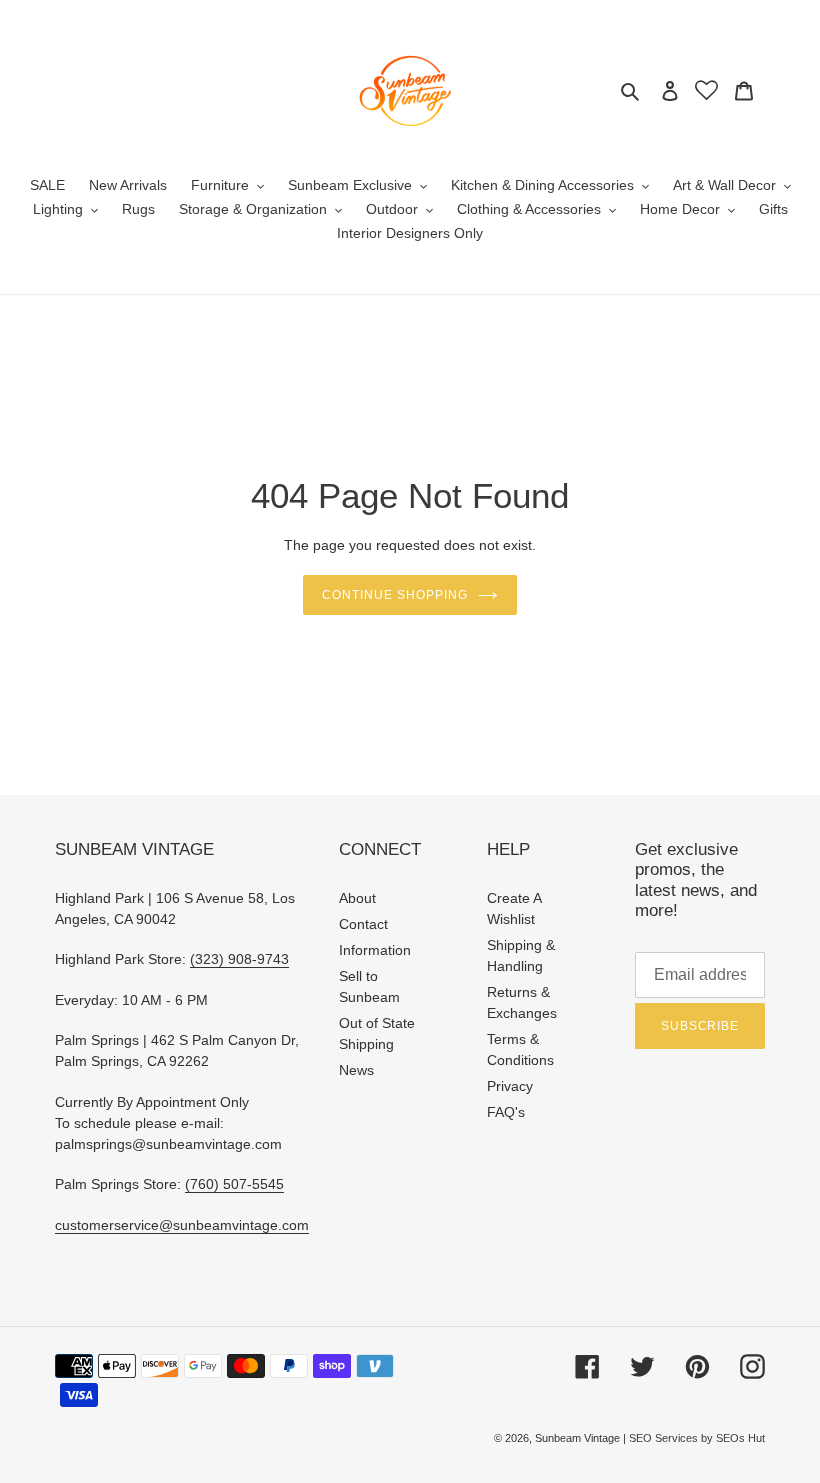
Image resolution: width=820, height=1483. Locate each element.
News (356, 1070)
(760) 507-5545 (234, 1184)
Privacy (510, 1086)
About (357, 898)
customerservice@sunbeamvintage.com (182, 1225)
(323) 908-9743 (239, 959)
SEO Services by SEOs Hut (697, 1438)
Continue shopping (394, 595)
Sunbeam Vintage (579, 1438)
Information (375, 950)
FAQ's (506, 1112)
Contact (363, 924)
